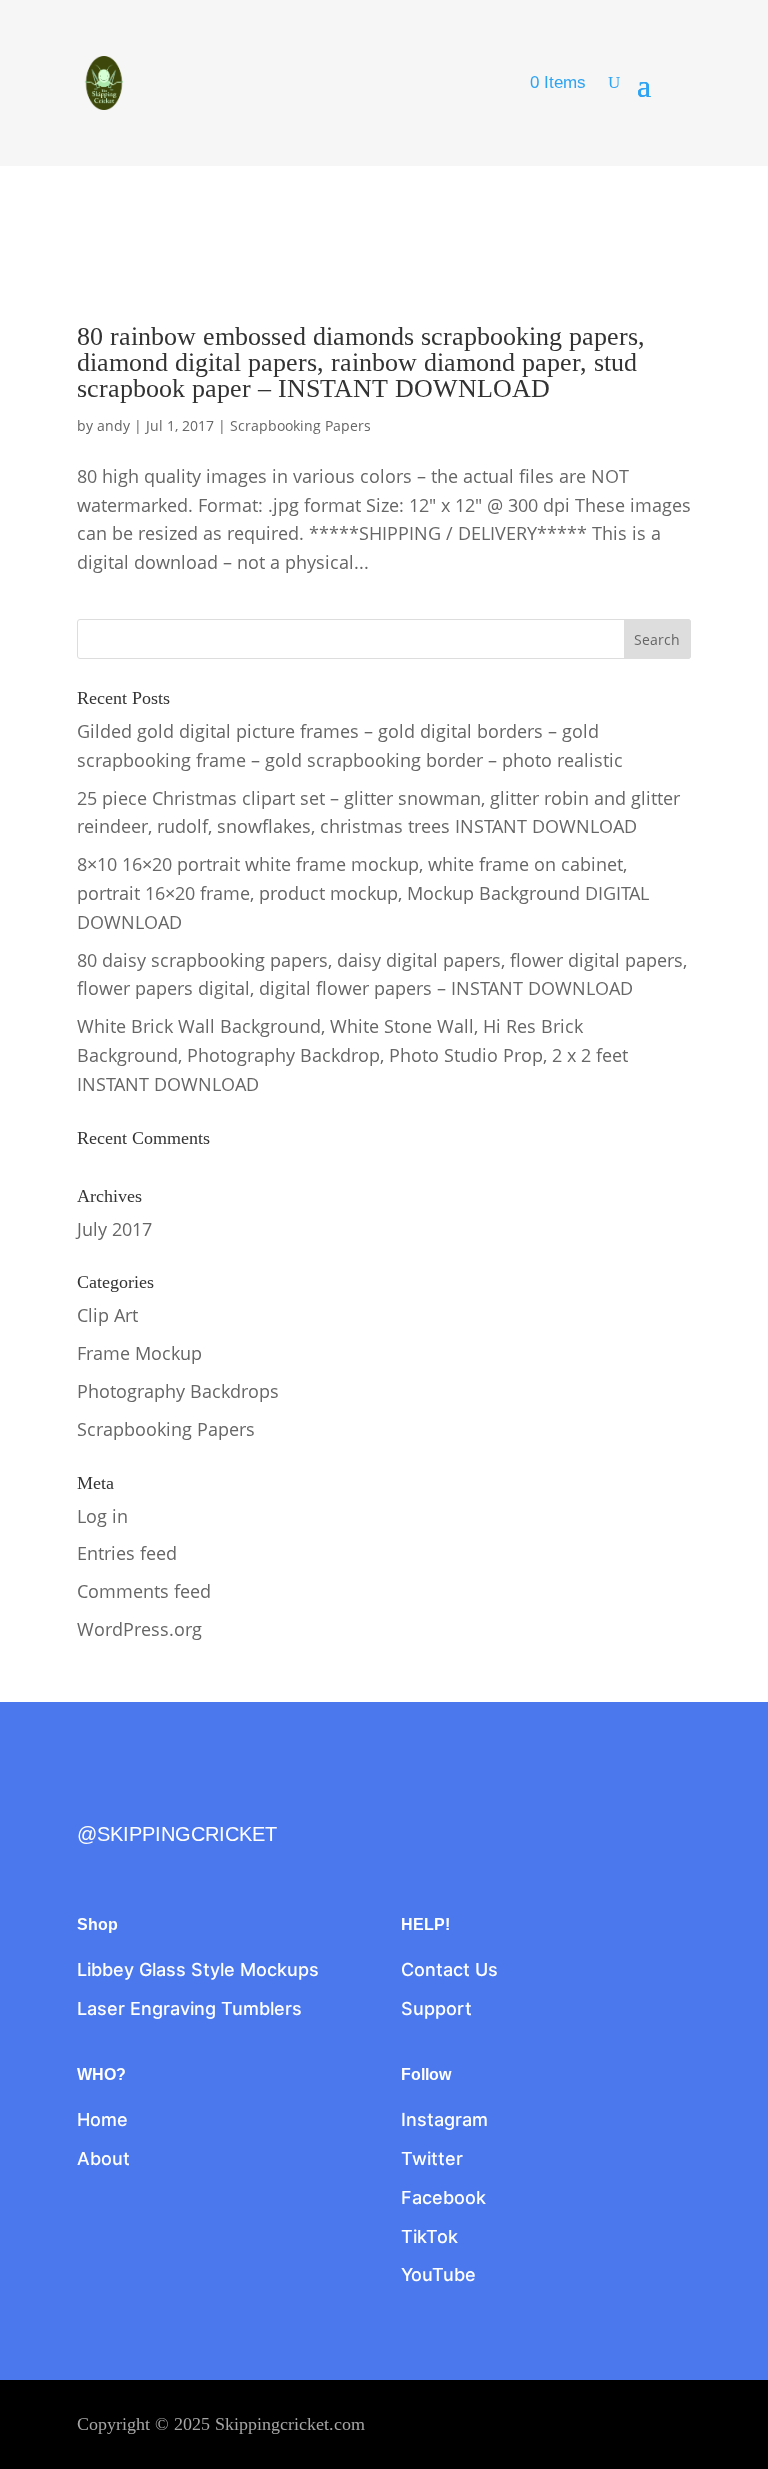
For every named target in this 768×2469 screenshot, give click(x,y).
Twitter (432, 2158)
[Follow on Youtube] (261, 1798)
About (103, 2158)
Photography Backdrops (178, 1391)
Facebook (443, 2197)
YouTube (438, 2274)
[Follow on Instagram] (177, 1798)
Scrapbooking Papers (300, 425)
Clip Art (107, 1315)
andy (113, 425)
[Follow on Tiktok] (219, 1798)
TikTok (429, 2236)
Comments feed (144, 1591)
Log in (102, 1516)
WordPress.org (139, 1629)
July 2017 (114, 1229)
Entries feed (127, 1553)
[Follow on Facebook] (93, 1798)
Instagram (444, 2119)
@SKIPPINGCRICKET (177, 1834)
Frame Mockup (139, 1353)
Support (436, 2008)
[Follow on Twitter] (135, 1798)
